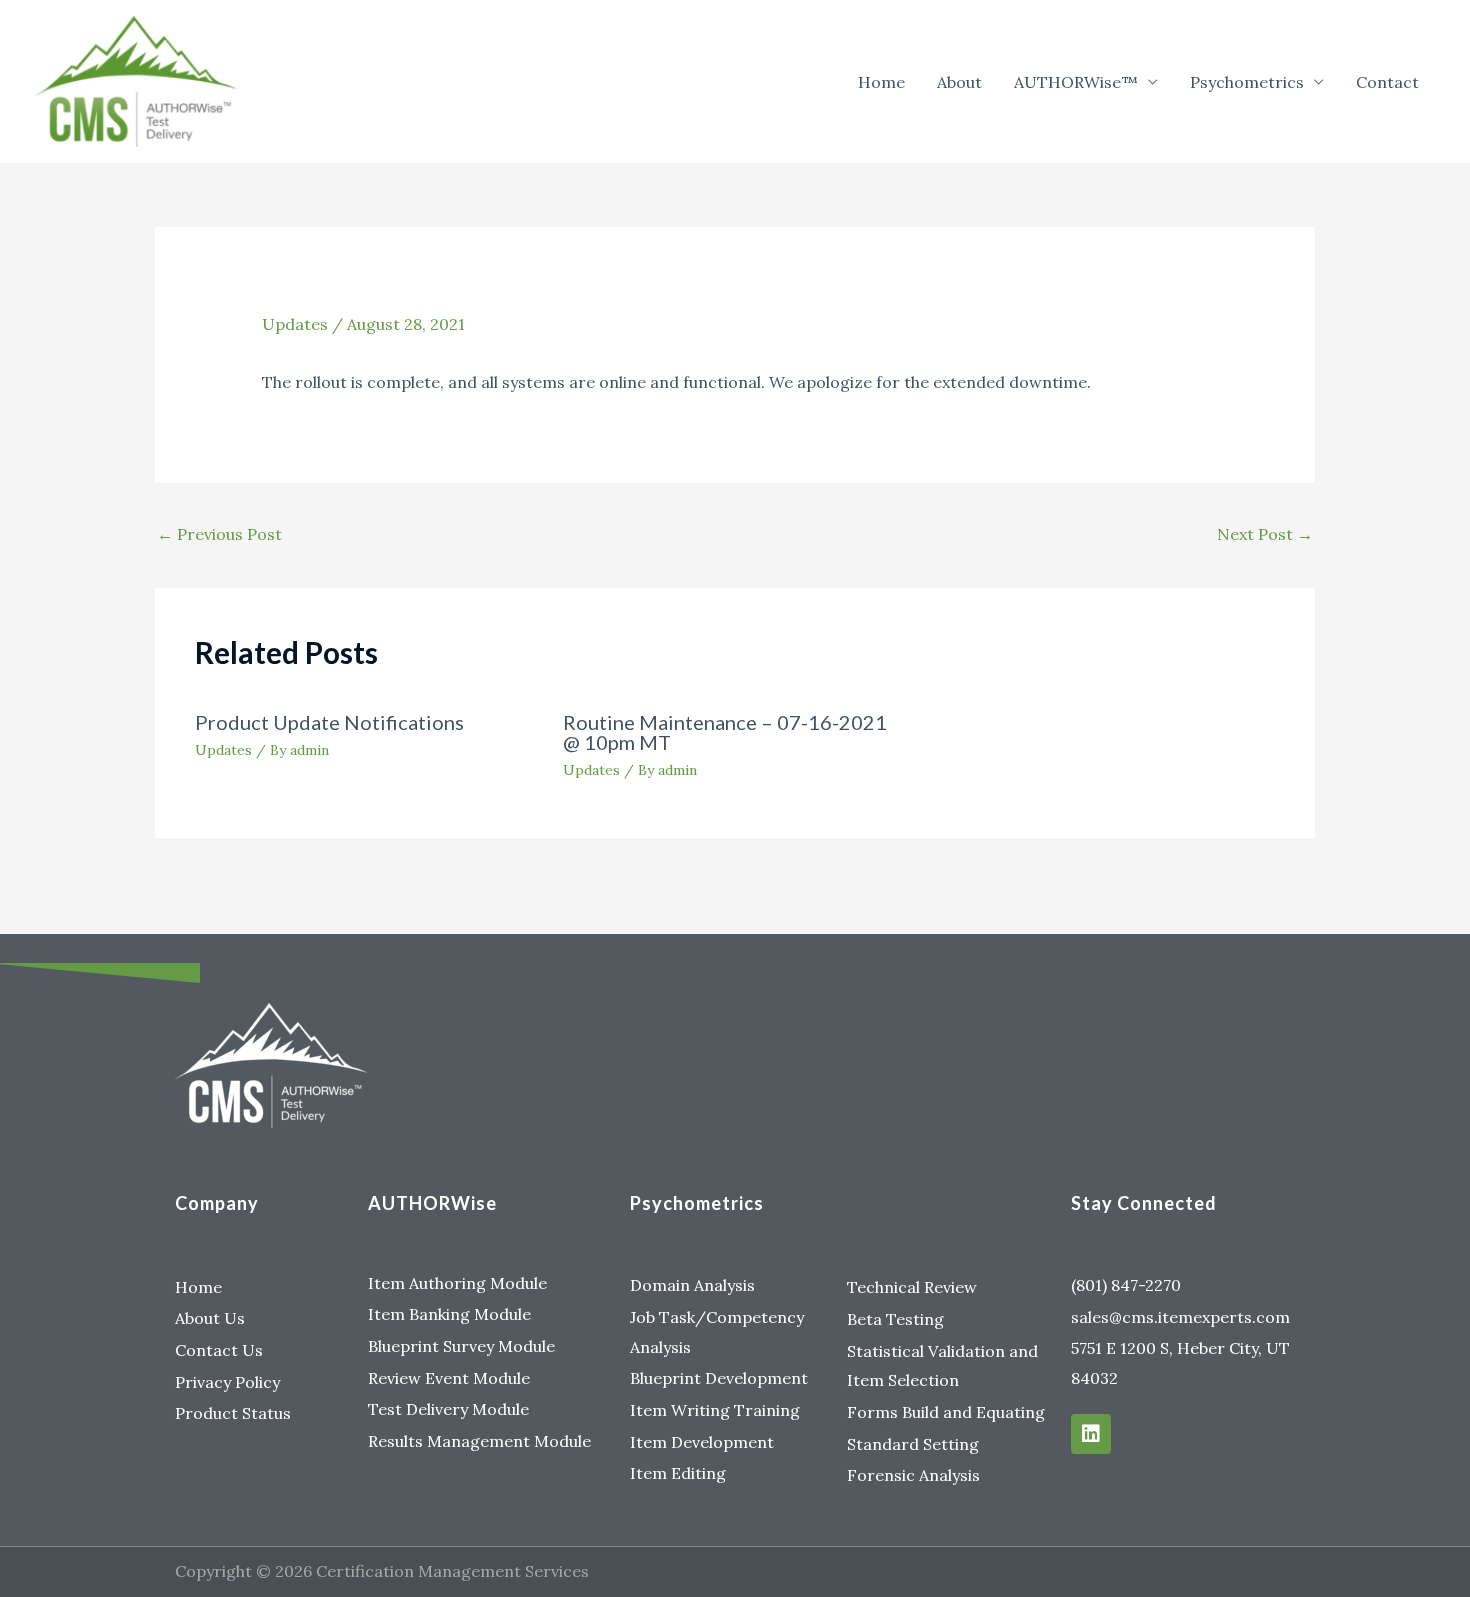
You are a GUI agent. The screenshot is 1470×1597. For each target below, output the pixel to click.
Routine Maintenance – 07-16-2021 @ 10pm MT (725, 732)
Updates (295, 324)
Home (881, 82)
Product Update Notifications (329, 722)
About (959, 82)
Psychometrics (1247, 82)
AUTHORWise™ (1076, 82)
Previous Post (219, 534)
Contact (1387, 82)
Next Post (1265, 534)
